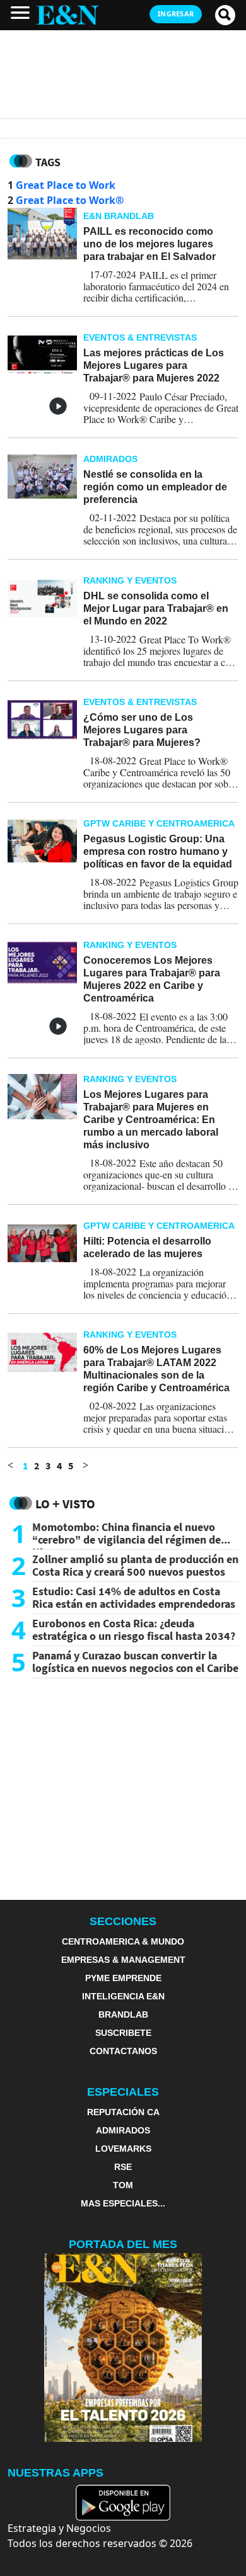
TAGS (48, 162)
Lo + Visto (65, 1504)
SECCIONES (123, 1921)
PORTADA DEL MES (123, 2244)
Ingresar (176, 14)
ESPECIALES (123, 2092)
